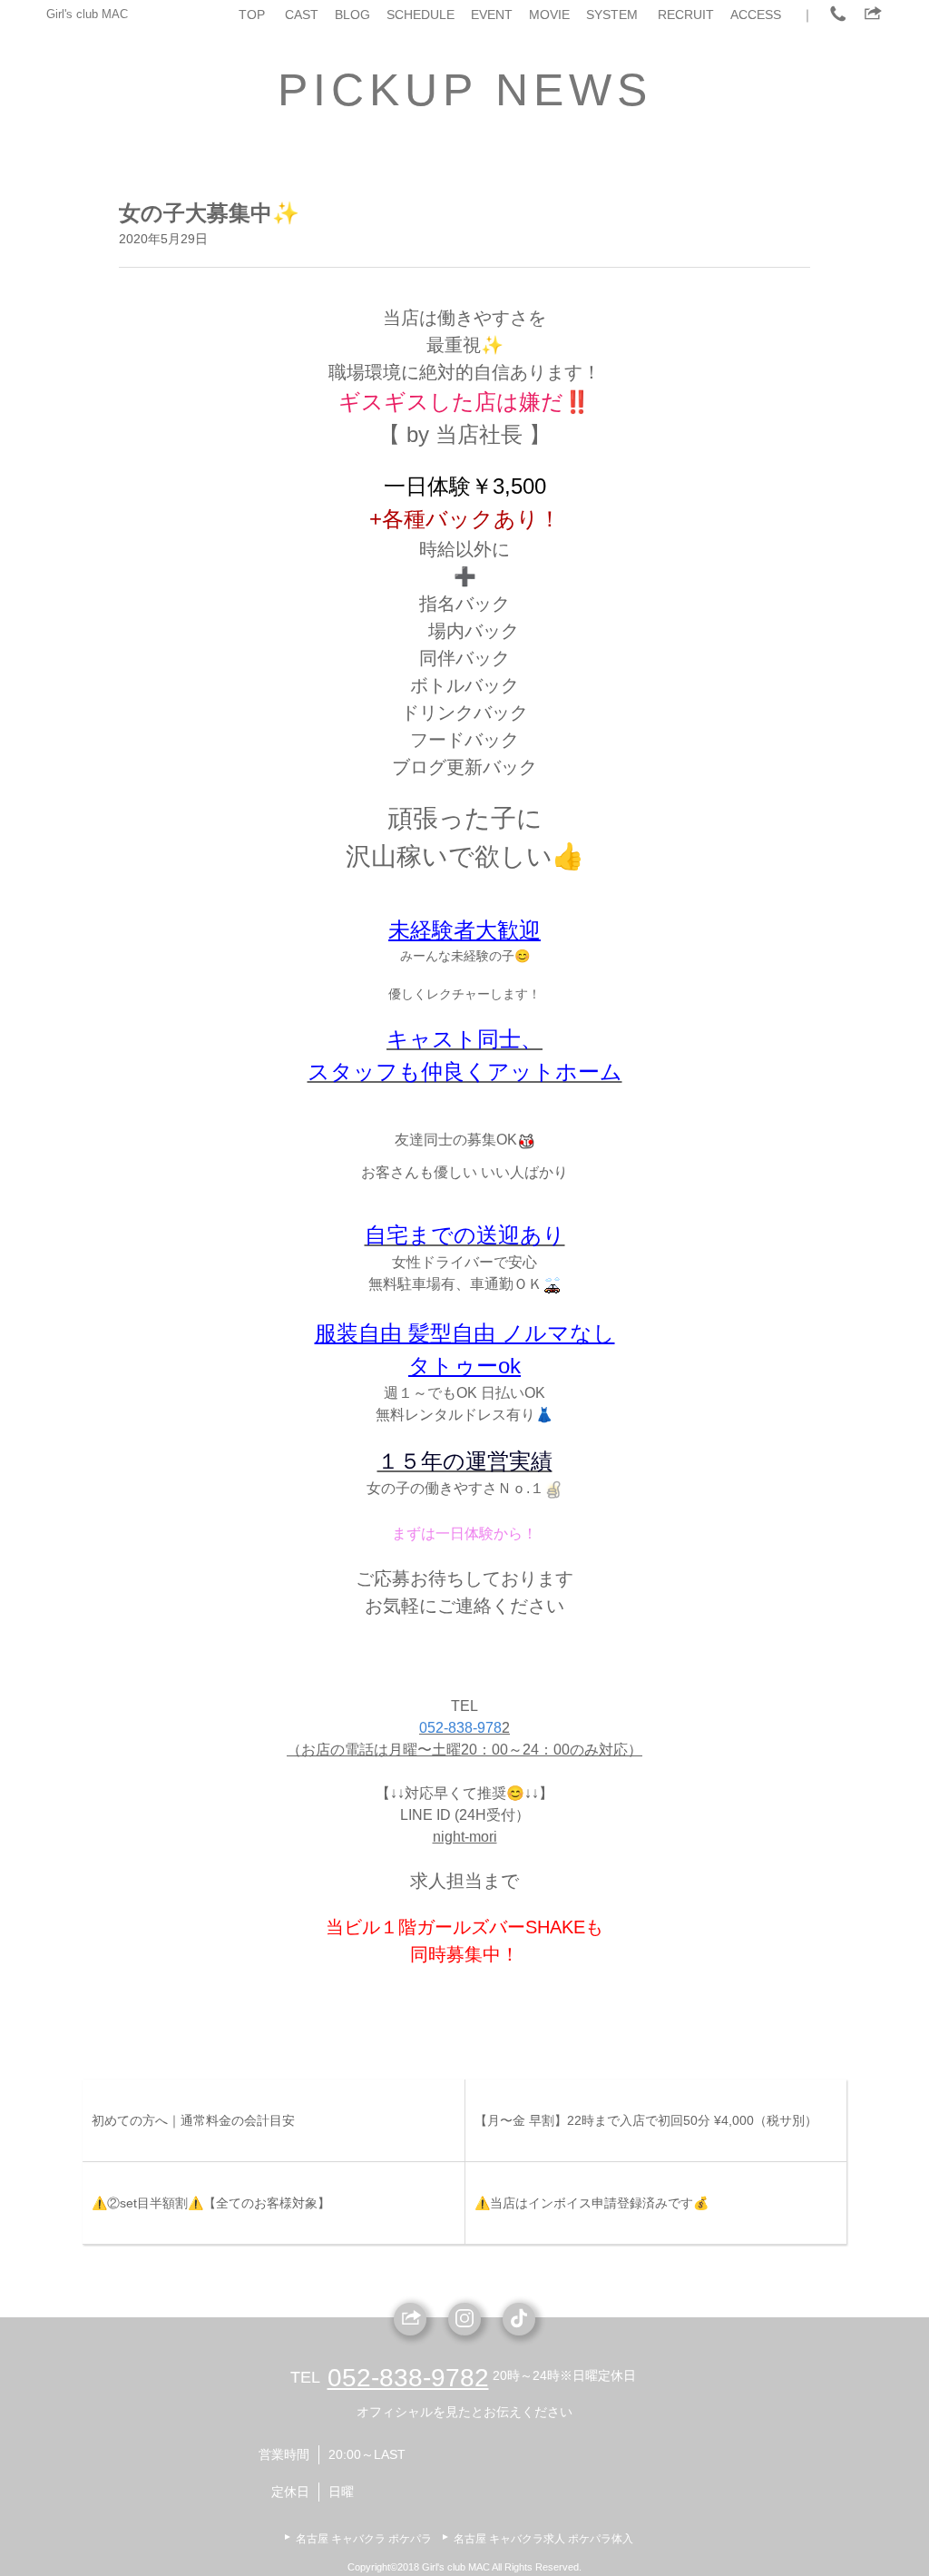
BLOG (352, 15)
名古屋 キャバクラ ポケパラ (364, 2539)
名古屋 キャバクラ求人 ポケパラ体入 (543, 2539)
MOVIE (549, 15)
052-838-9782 (408, 2378)
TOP (252, 15)
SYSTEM (612, 15)
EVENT (492, 15)
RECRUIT (686, 15)
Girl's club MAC (87, 14)
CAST (302, 15)
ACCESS (756, 15)
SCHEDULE (420, 15)
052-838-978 (460, 1728)
